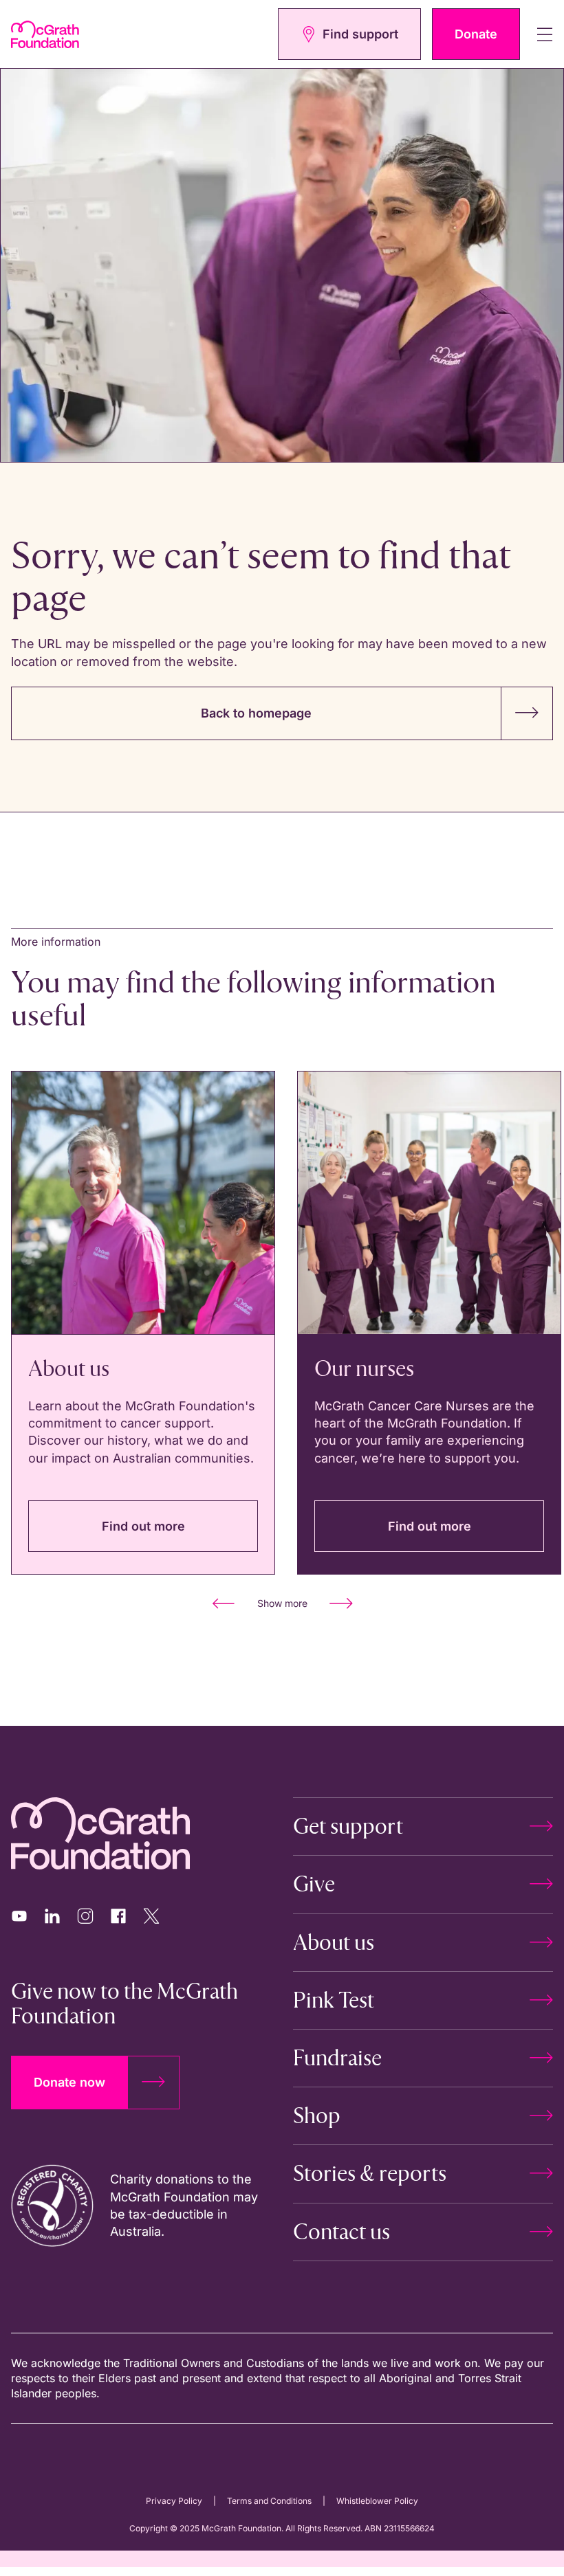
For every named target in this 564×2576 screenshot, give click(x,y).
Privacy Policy (174, 2501)
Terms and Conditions (269, 2501)
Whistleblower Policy (377, 2501)
